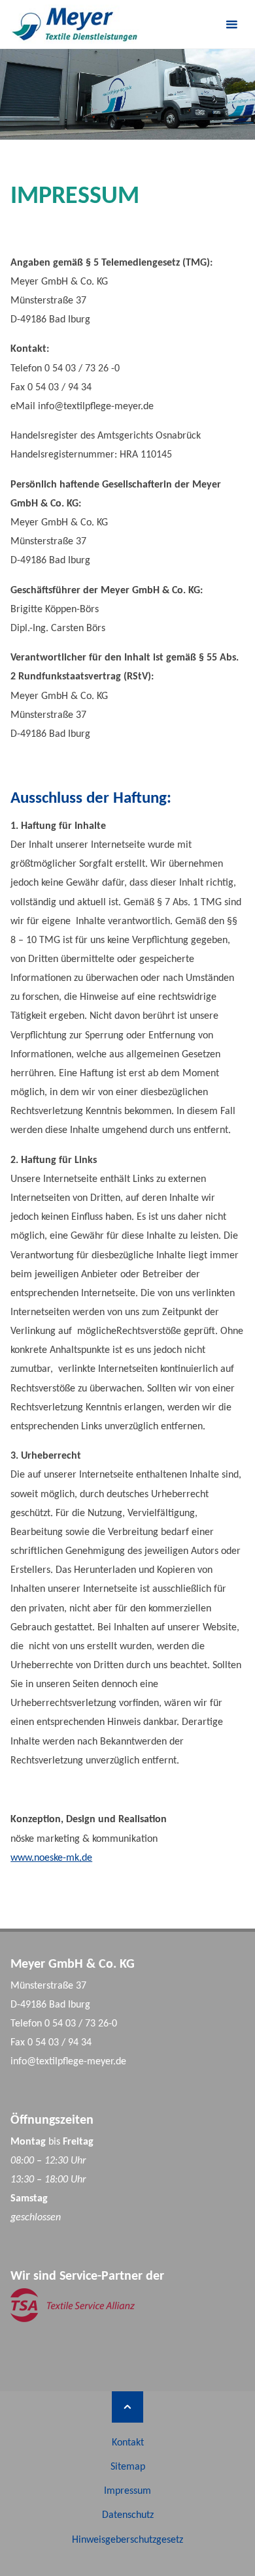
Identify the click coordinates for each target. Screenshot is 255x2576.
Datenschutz (128, 2515)
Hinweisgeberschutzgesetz (127, 2540)
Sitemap (128, 2467)
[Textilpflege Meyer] (75, 24)
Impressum (127, 2491)
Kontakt (128, 2443)
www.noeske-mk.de (51, 1858)
